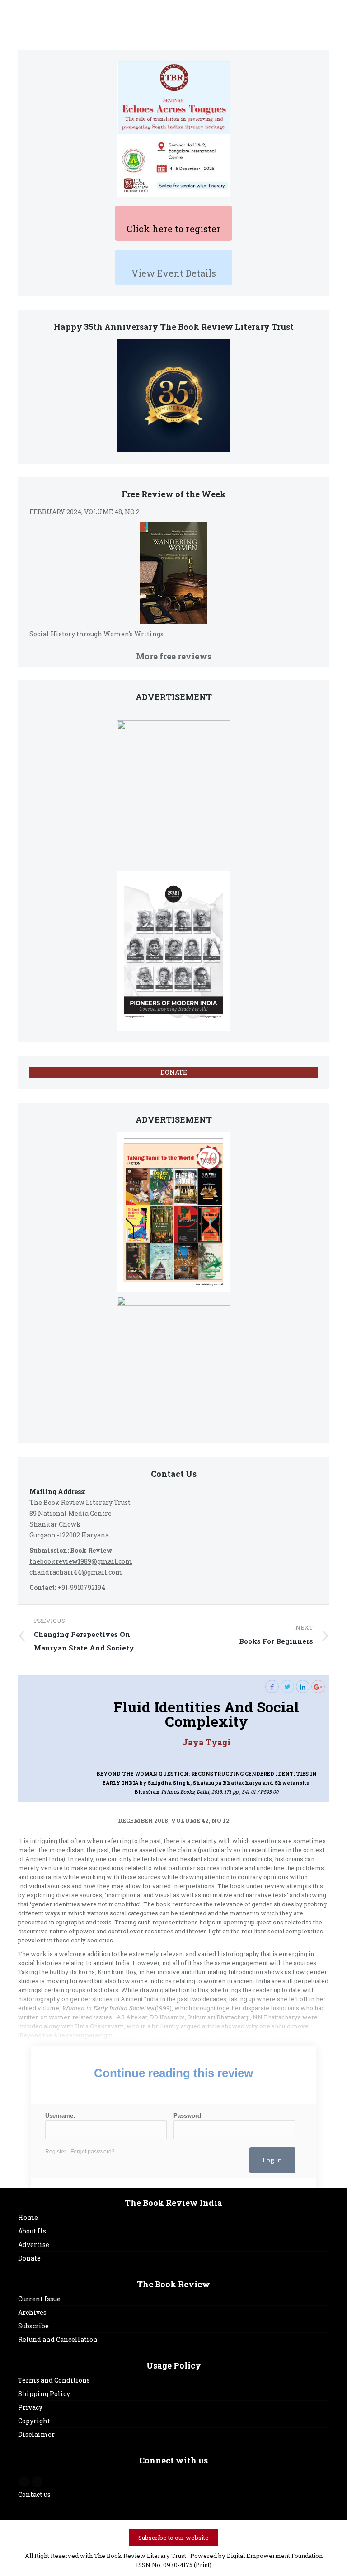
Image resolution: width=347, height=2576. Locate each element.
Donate (29, 2258)
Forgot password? (93, 2152)
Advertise (34, 2245)
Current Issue (39, 2299)
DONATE (174, 1072)
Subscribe (33, 2326)
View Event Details (174, 273)
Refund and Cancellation (58, 2339)
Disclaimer (36, 2434)
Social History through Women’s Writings (96, 634)
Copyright (34, 2421)
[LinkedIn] (303, 1687)
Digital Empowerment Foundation (275, 2556)
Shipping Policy (44, 2394)
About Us (32, 2231)
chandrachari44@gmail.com (76, 1572)
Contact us (34, 2494)
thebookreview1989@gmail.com (81, 1561)
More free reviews (174, 656)
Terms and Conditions (54, 2380)
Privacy (30, 2407)
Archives (32, 2312)
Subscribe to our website (173, 2538)
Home (28, 2217)
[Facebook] (272, 1687)
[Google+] (318, 1687)
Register (56, 2152)
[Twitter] (287, 1687)
